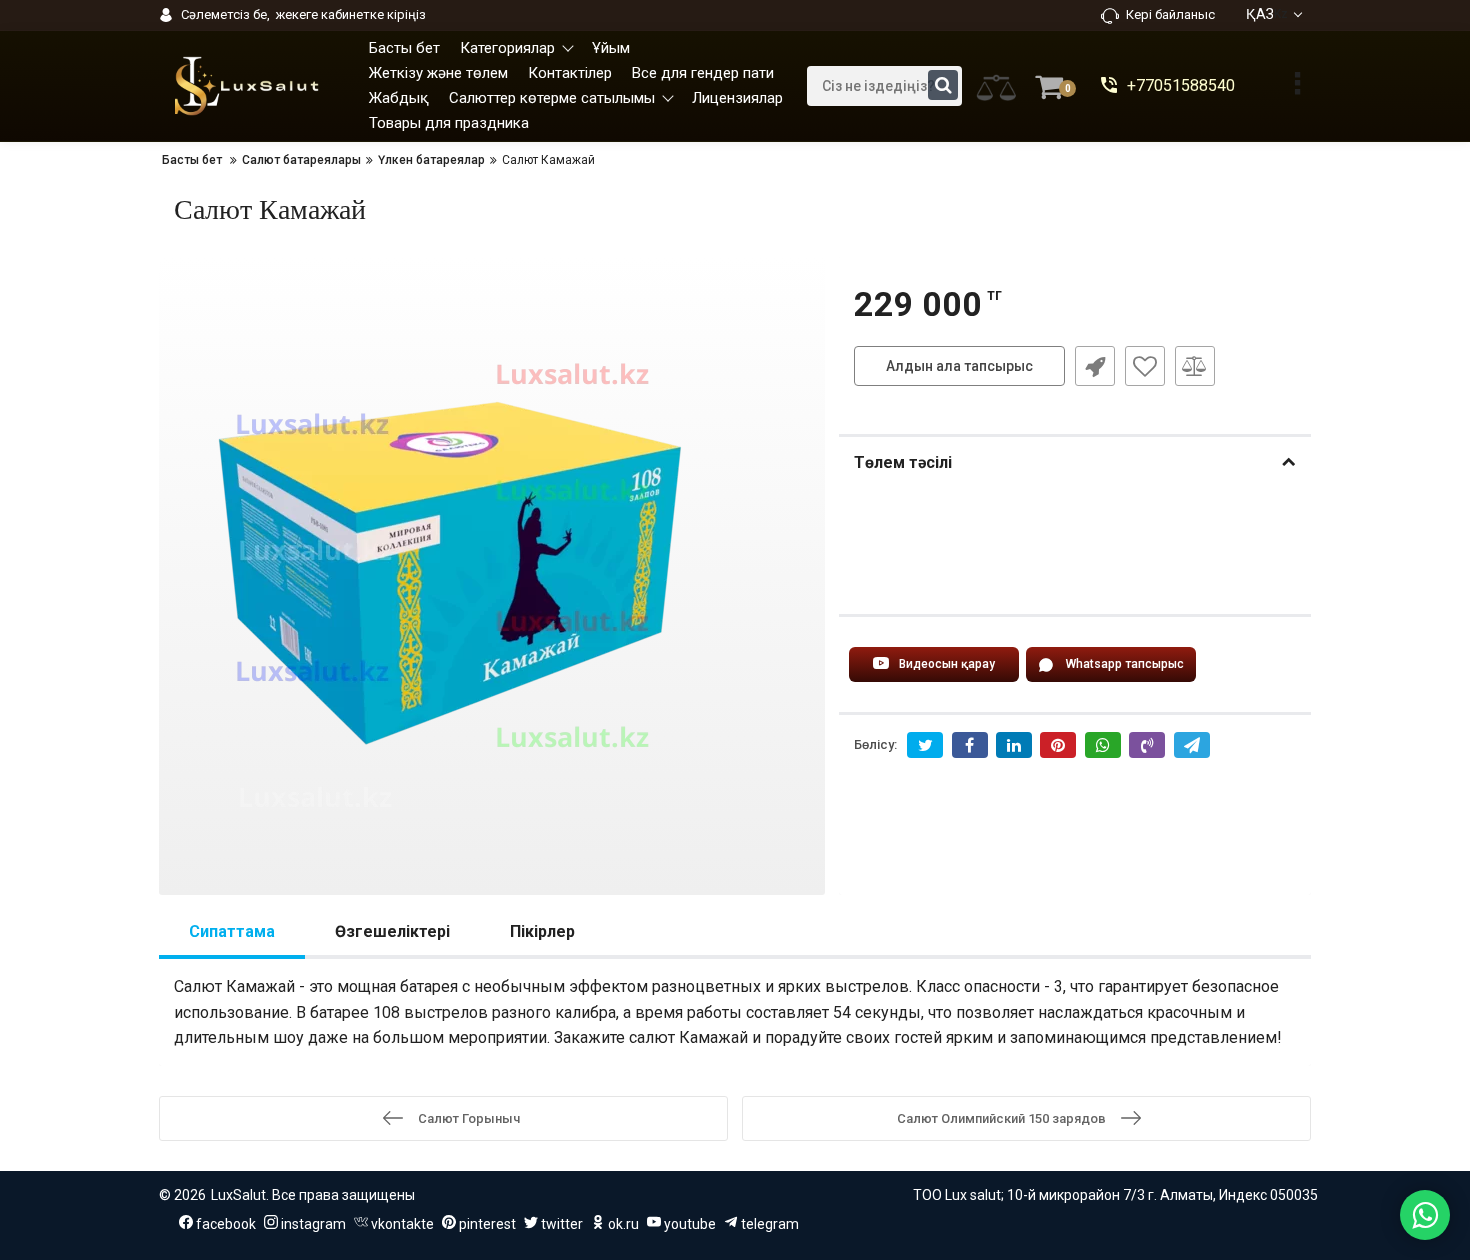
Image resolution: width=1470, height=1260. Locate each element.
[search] (943, 85)
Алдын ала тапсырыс (959, 366)
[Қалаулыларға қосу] (1145, 366)
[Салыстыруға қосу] (1195, 366)
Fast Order (1095, 366)
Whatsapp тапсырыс (1125, 664)
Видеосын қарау (947, 664)
